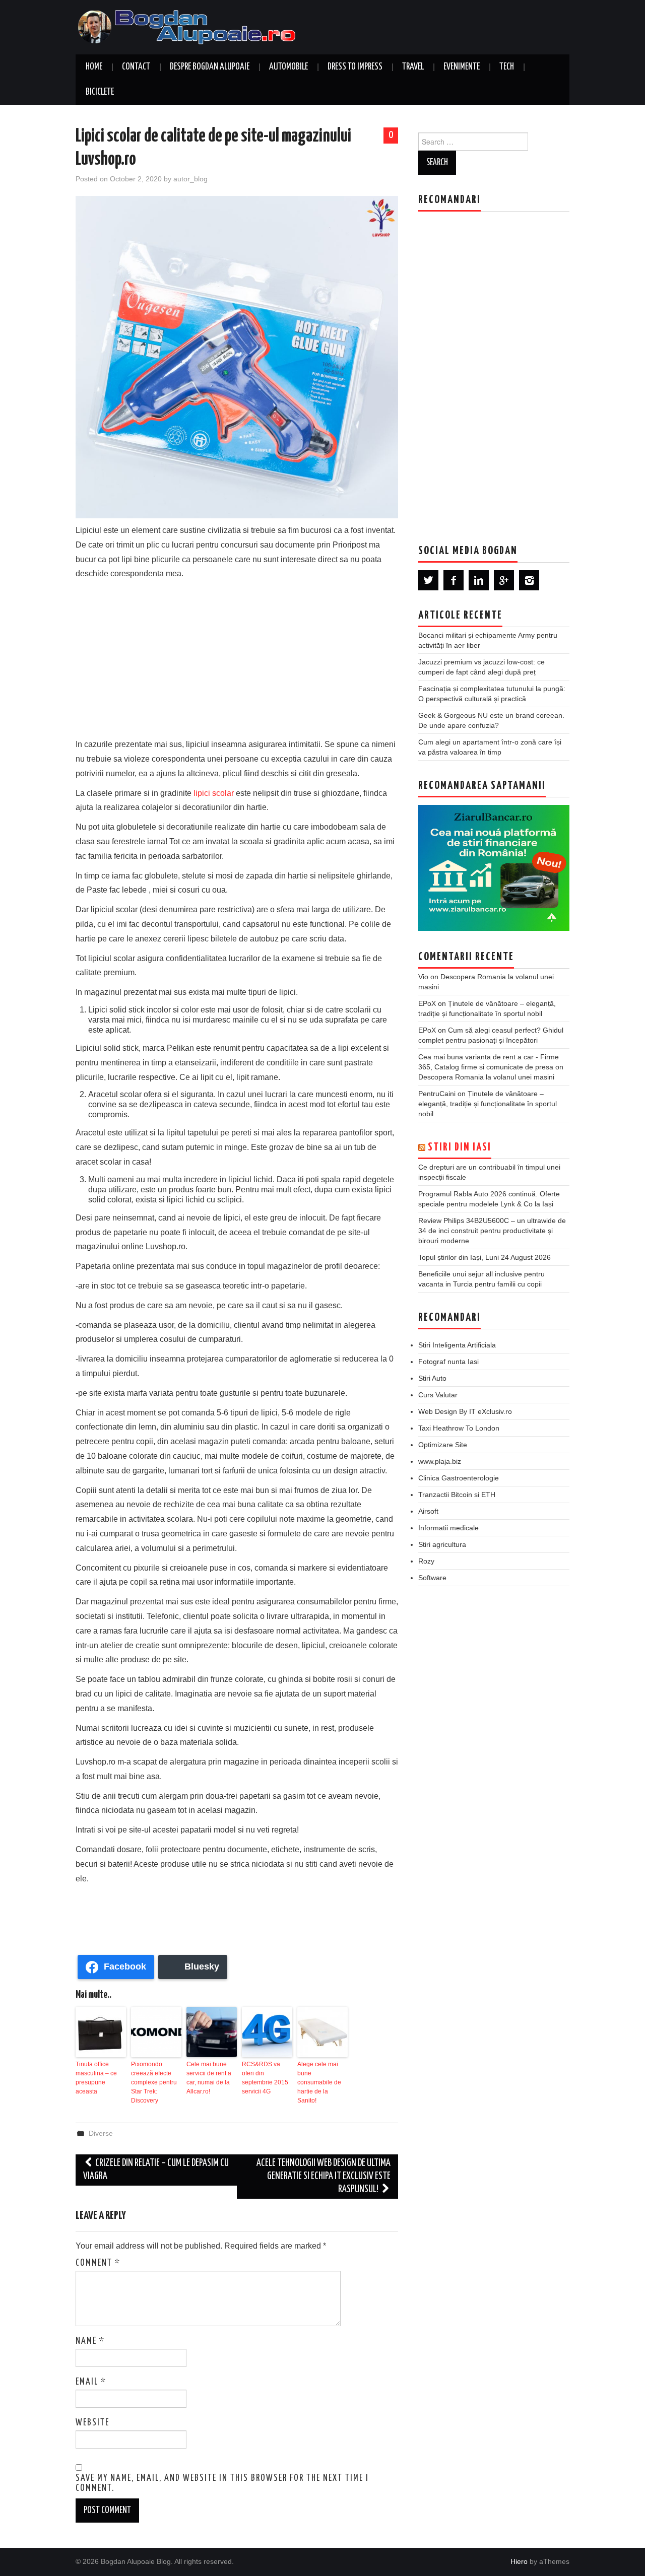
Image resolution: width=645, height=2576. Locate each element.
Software (432, 1578)
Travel (413, 67)
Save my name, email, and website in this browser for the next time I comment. (222, 2483)
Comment (98, 2263)
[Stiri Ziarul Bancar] (494, 868)
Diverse (101, 2133)
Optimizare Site (443, 1445)
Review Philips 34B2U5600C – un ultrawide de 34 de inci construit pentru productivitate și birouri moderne (492, 1231)
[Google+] (504, 580)
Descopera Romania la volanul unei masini (486, 1077)
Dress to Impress (355, 67)
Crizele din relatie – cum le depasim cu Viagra (156, 2170)
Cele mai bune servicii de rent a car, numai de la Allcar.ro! (209, 2078)
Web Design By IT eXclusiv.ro (465, 1411)
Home (94, 67)
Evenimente (462, 67)
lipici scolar (214, 793)
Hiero (519, 2561)
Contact (136, 67)
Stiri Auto (432, 1378)
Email (91, 2382)
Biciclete (100, 92)
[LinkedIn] (479, 580)
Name (90, 2341)
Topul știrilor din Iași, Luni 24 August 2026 (485, 1257)
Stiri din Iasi (460, 1147)
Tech (507, 67)
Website (92, 2423)
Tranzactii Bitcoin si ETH (457, 1495)
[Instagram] (529, 580)
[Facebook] (454, 580)
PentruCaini (437, 1094)
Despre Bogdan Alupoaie (210, 67)
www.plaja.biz (440, 1461)
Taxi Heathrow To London (459, 1428)
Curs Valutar (438, 1395)
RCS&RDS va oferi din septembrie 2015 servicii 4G (265, 2078)
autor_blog (190, 179)
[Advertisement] (237, 657)
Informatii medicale (448, 1528)
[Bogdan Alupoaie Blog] (189, 26)
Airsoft (428, 1511)
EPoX (427, 1003)
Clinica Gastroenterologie (459, 1478)
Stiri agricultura (442, 1544)
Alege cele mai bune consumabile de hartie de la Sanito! (319, 2082)
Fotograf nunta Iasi (448, 1362)
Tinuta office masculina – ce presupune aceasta (96, 2078)
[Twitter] (428, 580)
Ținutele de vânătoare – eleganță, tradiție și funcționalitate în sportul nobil (488, 1104)
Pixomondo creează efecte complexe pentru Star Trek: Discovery (154, 2082)
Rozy (426, 1561)
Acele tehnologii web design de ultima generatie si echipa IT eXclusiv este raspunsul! (324, 2176)
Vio (423, 977)
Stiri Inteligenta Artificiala (457, 1345)
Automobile (288, 67)
